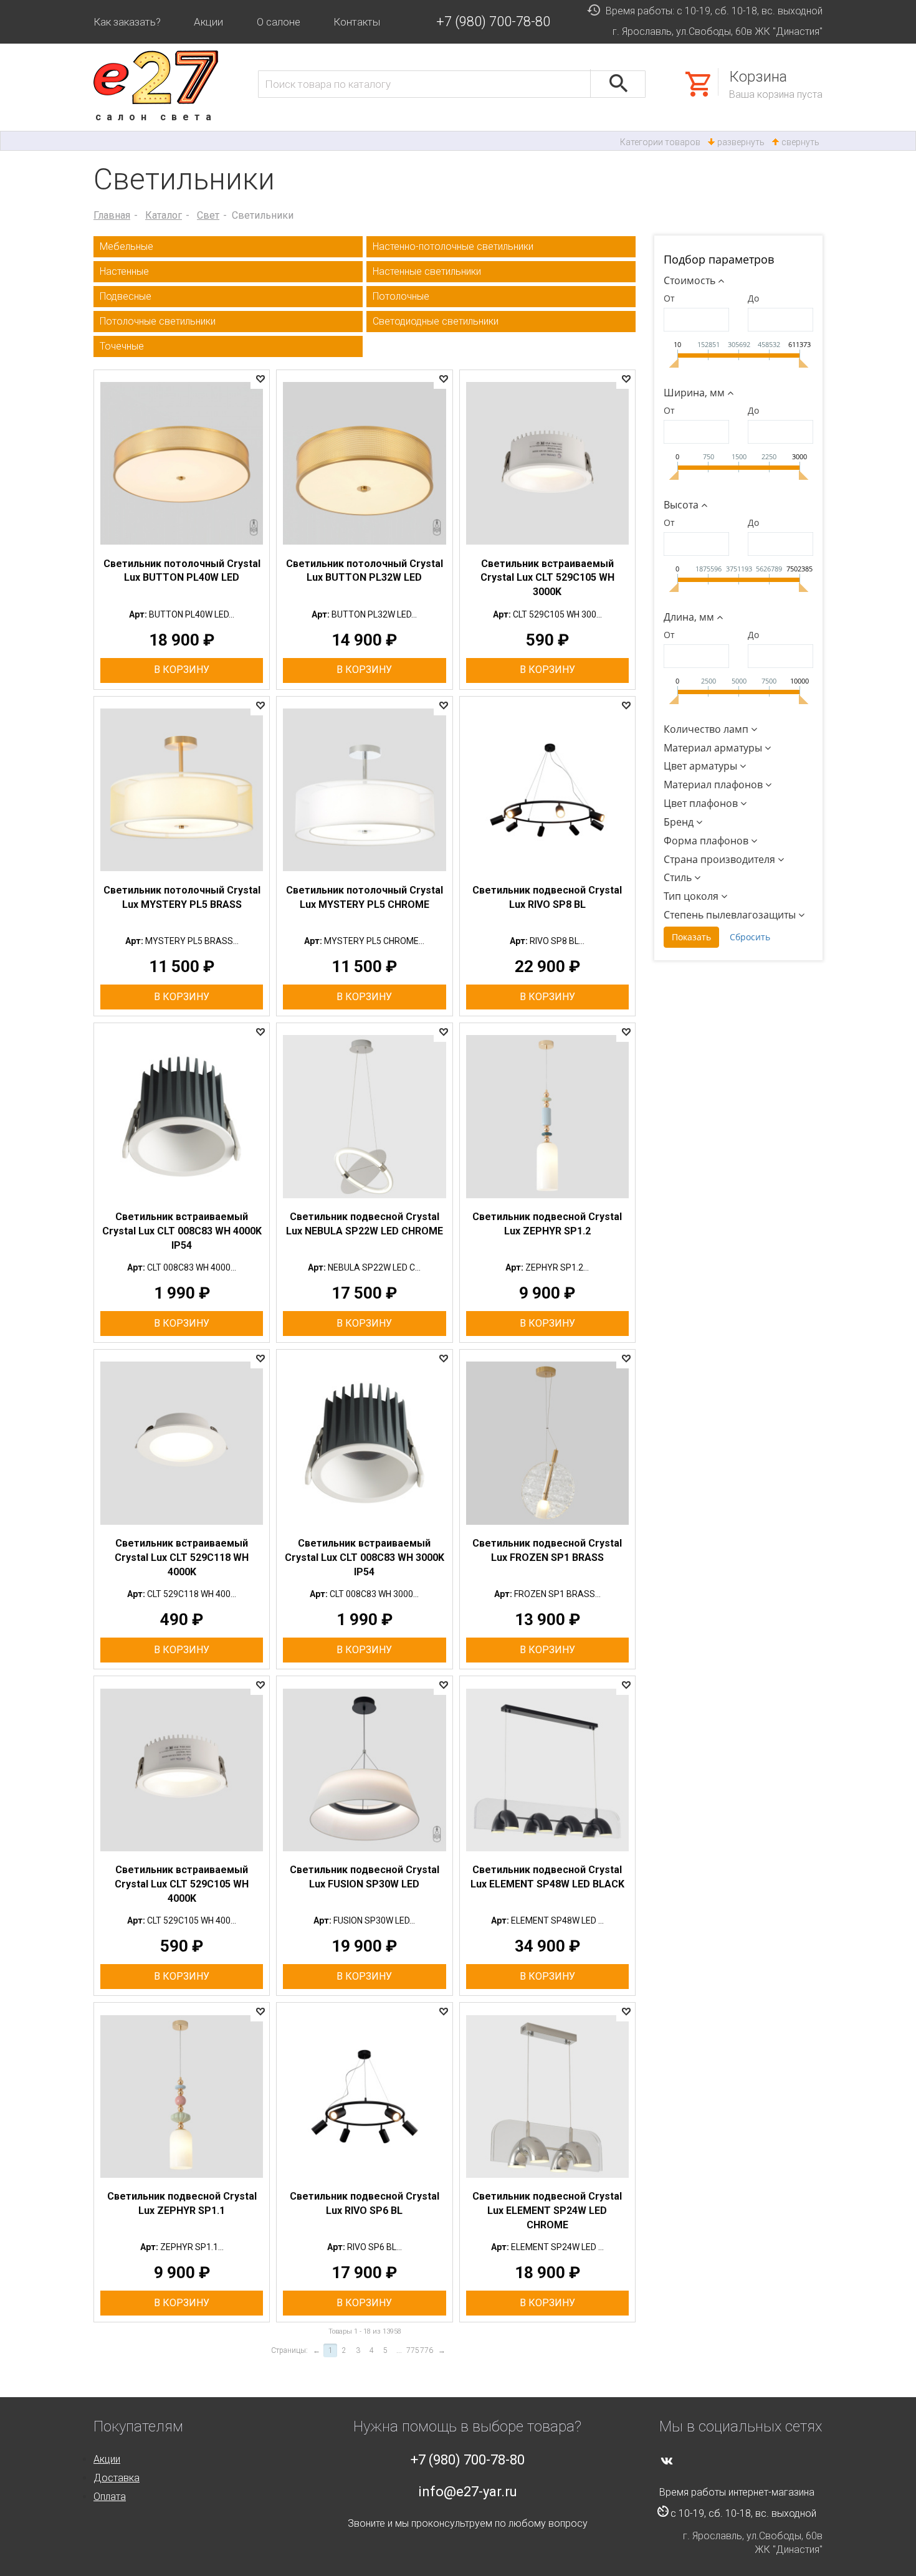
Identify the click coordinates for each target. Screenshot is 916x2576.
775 (413, 2350)
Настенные (124, 271)
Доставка (117, 2478)
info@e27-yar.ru (468, 2492)
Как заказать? (127, 22)
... (399, 2350)
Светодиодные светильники (436, 321)
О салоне (279, 22)
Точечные (122, 346)
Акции (208, 22)
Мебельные (126, 246)
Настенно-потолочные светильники (453, 246)
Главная (112, 215)
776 (427, 2350)
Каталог (164, 215)
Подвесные (126, 296)
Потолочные (401, 296)
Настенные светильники (427, 271)
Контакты (357, 22)
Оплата (110, 2497)
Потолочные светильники (158, 321)
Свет (208, 215)
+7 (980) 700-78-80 (493, 21)
